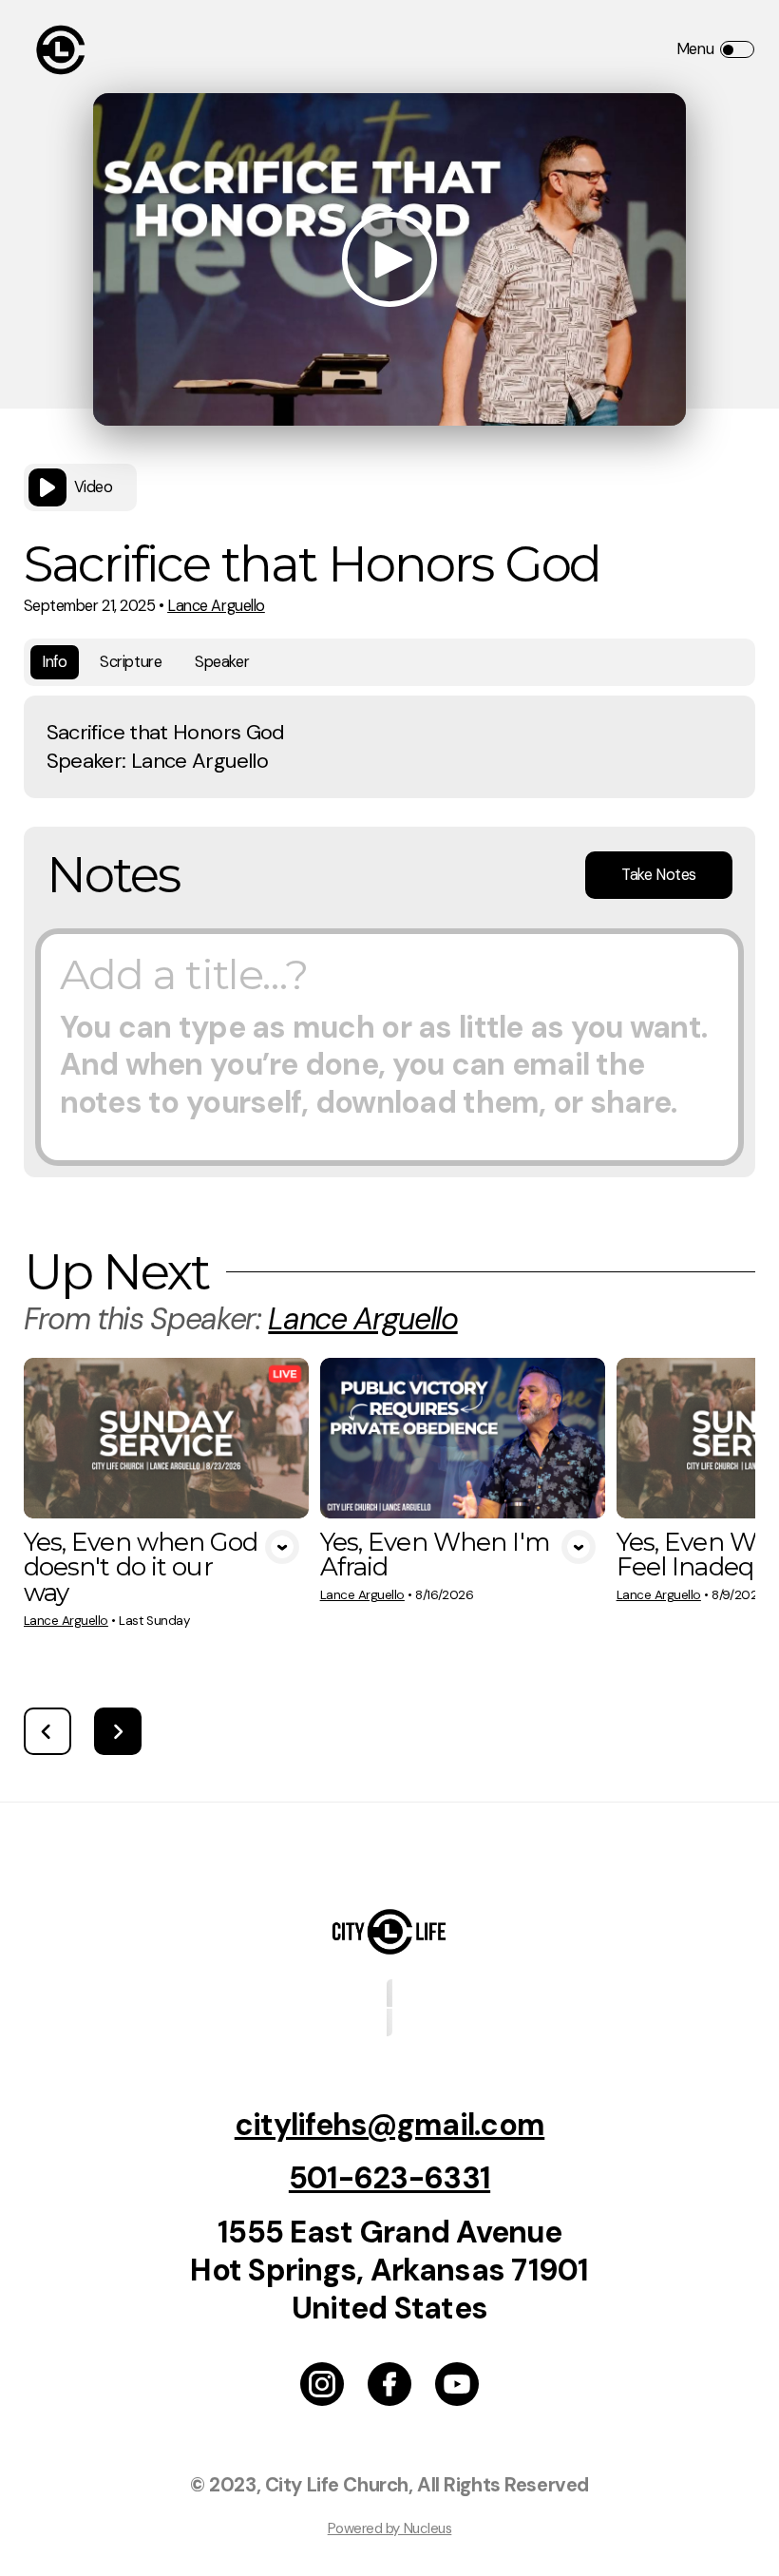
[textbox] (389, 1047)
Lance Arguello (216, 606)
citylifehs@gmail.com (390, 2125)
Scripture (131, 662)
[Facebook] (389, 2384)
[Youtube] (457, 2384)
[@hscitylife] (322, 2384)
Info (54, 662)
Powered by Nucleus (390, 2528)
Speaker (222, 662)
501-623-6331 (389, 2178)
